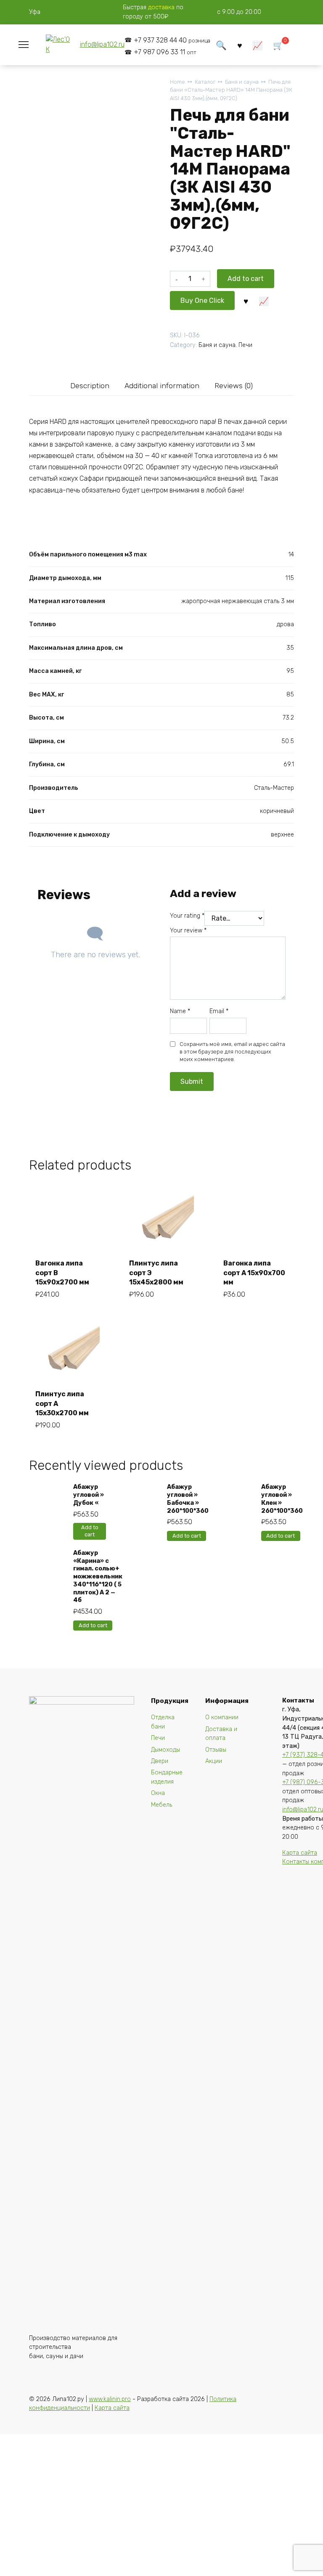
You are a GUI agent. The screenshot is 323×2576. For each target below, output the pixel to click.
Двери (160, 1761)
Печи (245, 345)
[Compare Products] (258, 45)
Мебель (161, 1805)
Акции (214, 1761)
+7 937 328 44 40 (172, 40)
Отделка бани (163, 1722)
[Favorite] (240, 45)
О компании (222, 1717)
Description (90, 386)
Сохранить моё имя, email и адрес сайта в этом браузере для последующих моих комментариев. (232, 1052)
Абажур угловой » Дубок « (89, 1495)
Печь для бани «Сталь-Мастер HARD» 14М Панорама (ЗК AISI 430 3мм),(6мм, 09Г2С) (231, 90)
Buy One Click (202, 300)
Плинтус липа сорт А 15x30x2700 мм (62, 1403)
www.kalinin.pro (110, 2399)
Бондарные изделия (167, 1777)
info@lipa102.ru (102, 44)
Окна (158, 1793)
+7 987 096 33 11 (165, 52)
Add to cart (246, 279)
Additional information (162, 386)
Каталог (205, 82)
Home (177, 82)
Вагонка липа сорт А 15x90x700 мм (254, 1273)
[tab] (90, 385)
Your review (188, 931)
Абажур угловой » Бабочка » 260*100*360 (188, 1499)
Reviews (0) (234, 386)
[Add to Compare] (264, 300)
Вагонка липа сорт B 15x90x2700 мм (62, 1273)
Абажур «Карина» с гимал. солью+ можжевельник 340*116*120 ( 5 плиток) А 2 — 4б (98, 1577)
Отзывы (216, 1750)
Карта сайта (300, 1853)
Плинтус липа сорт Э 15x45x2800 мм (156, 1273)
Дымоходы (165, 1750)
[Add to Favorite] (246, 300)
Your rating (187, 916)
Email (219, 1011)
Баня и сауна (242, 82)
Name (180, 1011)
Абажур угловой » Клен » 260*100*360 (282, 1499)
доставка (161, 7)
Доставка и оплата (221, 1734)
